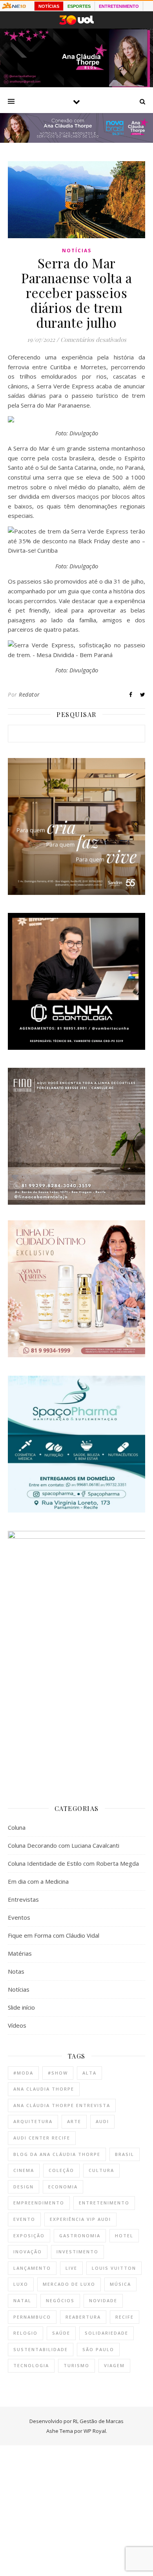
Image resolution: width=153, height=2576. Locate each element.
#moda (23, 2073)
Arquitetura (33, 2121)
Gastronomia (80, 2236)
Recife (125, 2317)
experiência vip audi (80, 2219)
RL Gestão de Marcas (98, 2421)
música (120, 2284)
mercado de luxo (69, 2284)
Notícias (77, 251)
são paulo (98, 2349)
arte (74, 2121)
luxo (21, 2284)
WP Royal (95, 2431)
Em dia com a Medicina (38, 1881)
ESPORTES (79, 6)
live (71, 2268)
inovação (28, 2252)
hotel (124, 2236)
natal (22, 2300)
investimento (77, 2252)
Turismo (76, 2365)
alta (89, 2073)
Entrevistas (23, 1899)
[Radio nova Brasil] (76, 140)
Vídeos (17, 2025)
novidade (103, 2300)
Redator (29, 694)
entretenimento (104, 2203)
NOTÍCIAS (49, 6)
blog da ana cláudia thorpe (57, 2154)
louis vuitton (114, 2268)
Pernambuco (32, 2317)
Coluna (17, 1827)
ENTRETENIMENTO (119, 6)
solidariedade (107, 2333)
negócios (60, 2300)
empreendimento (39, 2203)
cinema (24, 2170)
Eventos (19, 1917)
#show (58, 2073)
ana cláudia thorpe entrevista (62, 2105)
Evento (24, 2219)
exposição (29, 2236)
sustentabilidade (41, 2349)
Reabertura (83, 2317)
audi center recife (42, 2138)
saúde (61, 2333)
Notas (16, 1971)
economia (63, 2187)
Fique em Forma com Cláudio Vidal (54, 1935)
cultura (101, 2170)
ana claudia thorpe (44, 2089)
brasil (125, 2154)
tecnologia (31, 2365)
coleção (61, 2170)
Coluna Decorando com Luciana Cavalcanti (64, 1845)
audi (102, 2121)
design (24, 2187)
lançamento (32, 2268)
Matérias (20, 1953)
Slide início (21, 2007)
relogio (25, 2333)
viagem (114, 2365)
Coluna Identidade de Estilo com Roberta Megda (73, 1863)
